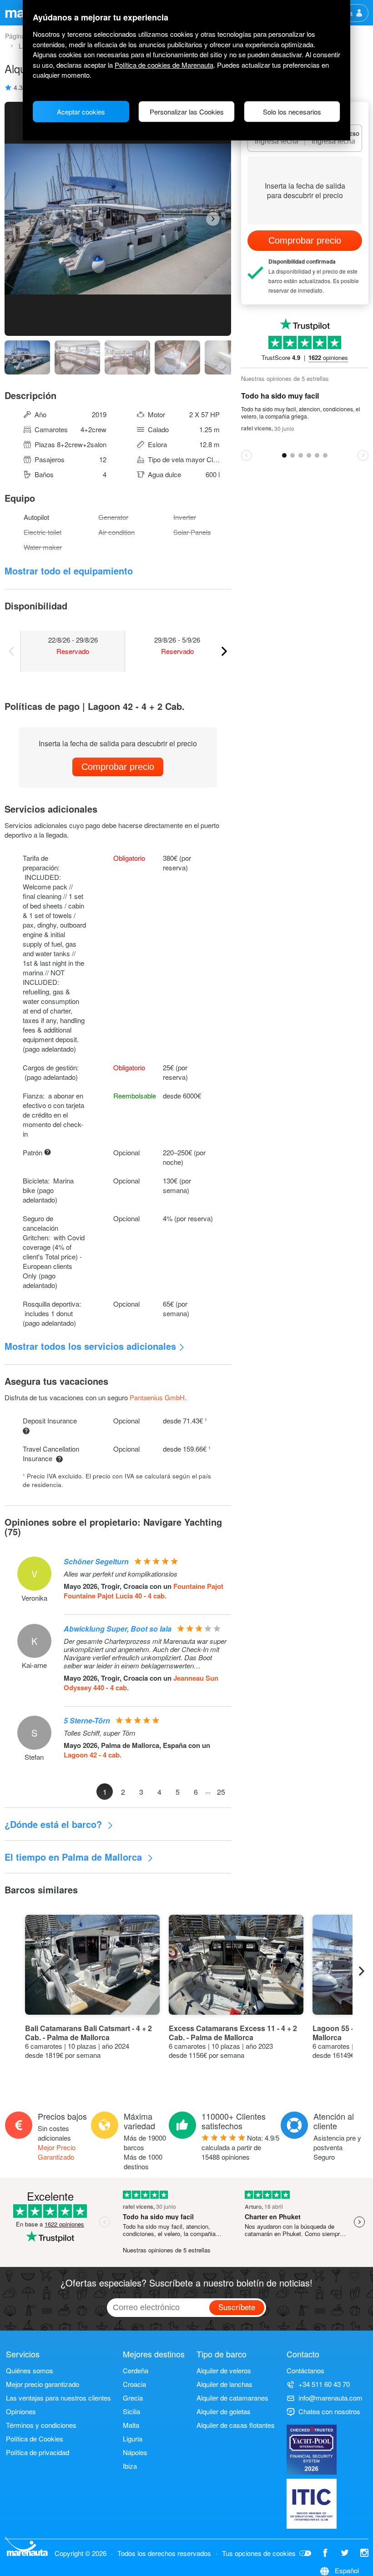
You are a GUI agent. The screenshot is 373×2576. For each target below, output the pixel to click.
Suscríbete (237, 2307)
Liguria (133, 2439)
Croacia (134, 2384)
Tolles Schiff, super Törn (99, 1733)
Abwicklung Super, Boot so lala (118, 1629)
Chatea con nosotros (329, 2411)
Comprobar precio (118, 767)
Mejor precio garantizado (43, 2384)
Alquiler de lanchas (224, 2384)
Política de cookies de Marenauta (164, 65)
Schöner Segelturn (96, 1561)
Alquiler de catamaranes (232, 2398)
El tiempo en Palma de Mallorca (75, 1857)
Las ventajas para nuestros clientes (58, 2398)
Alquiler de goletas (224, 2411)
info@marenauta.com (330, 2398)
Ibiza (130, 2466)
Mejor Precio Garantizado (57, 2152)
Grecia (133, 2398)
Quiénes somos (30, 2370)
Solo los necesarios (292, 112)
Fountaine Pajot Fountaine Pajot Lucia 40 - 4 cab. (144, 1591)
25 (221, 1792)
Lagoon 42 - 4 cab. (93, 1755)
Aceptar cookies (81, 112)
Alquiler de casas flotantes (236, 2425)
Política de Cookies (35, 2439)
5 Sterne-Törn (87, 1720)
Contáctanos (305, 2370)
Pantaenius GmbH (157, 1397)
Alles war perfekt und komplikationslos (121, 1574)
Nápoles (135, 2452)
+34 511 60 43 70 (324, 2384)
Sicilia (131, 2411)
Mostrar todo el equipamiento (69, 571)
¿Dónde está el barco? (55, 1824)
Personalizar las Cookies (187, 112)
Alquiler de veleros (224, 2370)
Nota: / (240, 2147)
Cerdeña (136, 2370)
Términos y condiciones (41, 2425)
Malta (131, 2425)
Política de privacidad (38, 2452)
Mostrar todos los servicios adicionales (90, 1346)
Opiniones (21, 2411)
